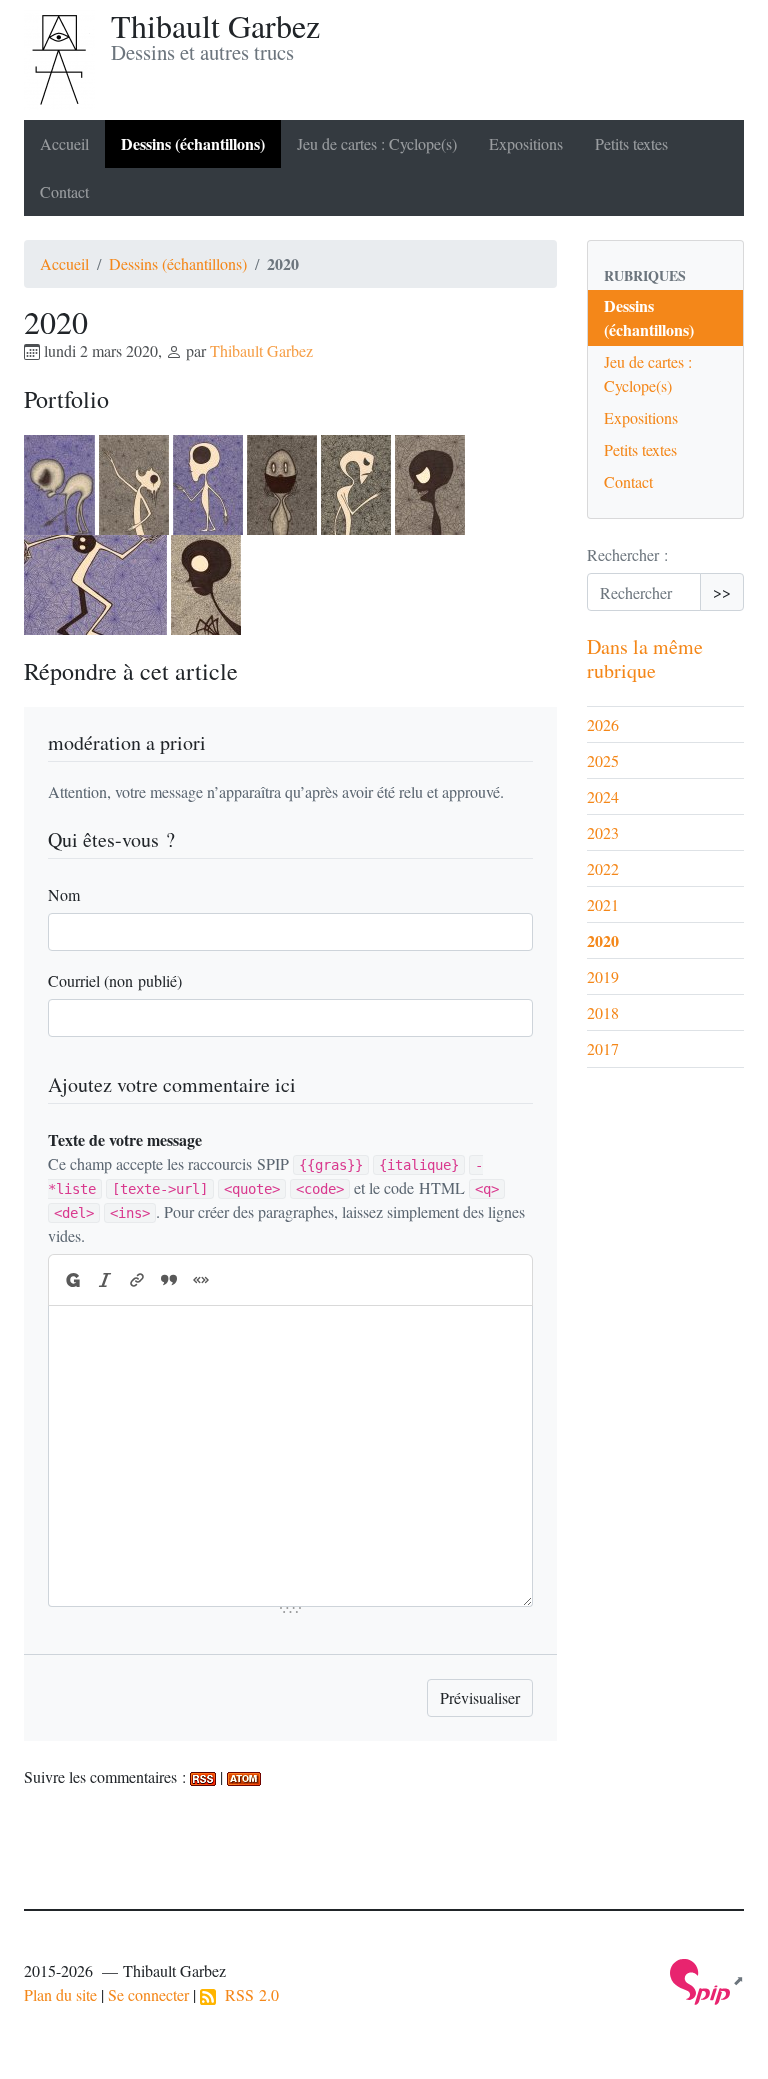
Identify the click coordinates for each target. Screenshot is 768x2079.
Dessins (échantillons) (193, 143)
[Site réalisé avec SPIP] (707, 1980)
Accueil (64, 143)
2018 (603, 1012)
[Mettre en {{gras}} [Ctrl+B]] (72, 1280)
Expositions (526, 143)
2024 (603, 796)
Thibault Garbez (261, 350)
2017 (603, 1048)
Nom (64, 894)
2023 (603, 832)
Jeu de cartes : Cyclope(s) (377, 143)
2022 (603, 868)
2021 (603, 904)
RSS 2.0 (247, 1994)
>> (722, 591)
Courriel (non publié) (115, 980)
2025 (603, 760)
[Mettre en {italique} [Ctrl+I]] (105, 1280)
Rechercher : (627, 554)
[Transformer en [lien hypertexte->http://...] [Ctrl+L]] (137, 1280)
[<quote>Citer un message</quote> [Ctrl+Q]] (169, 1280)
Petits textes (631, 143)
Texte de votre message (125, 1139)
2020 (603, 940)
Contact (64, 191)
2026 (603, 724)
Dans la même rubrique (645, 658)
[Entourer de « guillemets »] (201, 1280)
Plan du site (60, 1994)
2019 (603, 976)
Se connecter (148, 1994)
